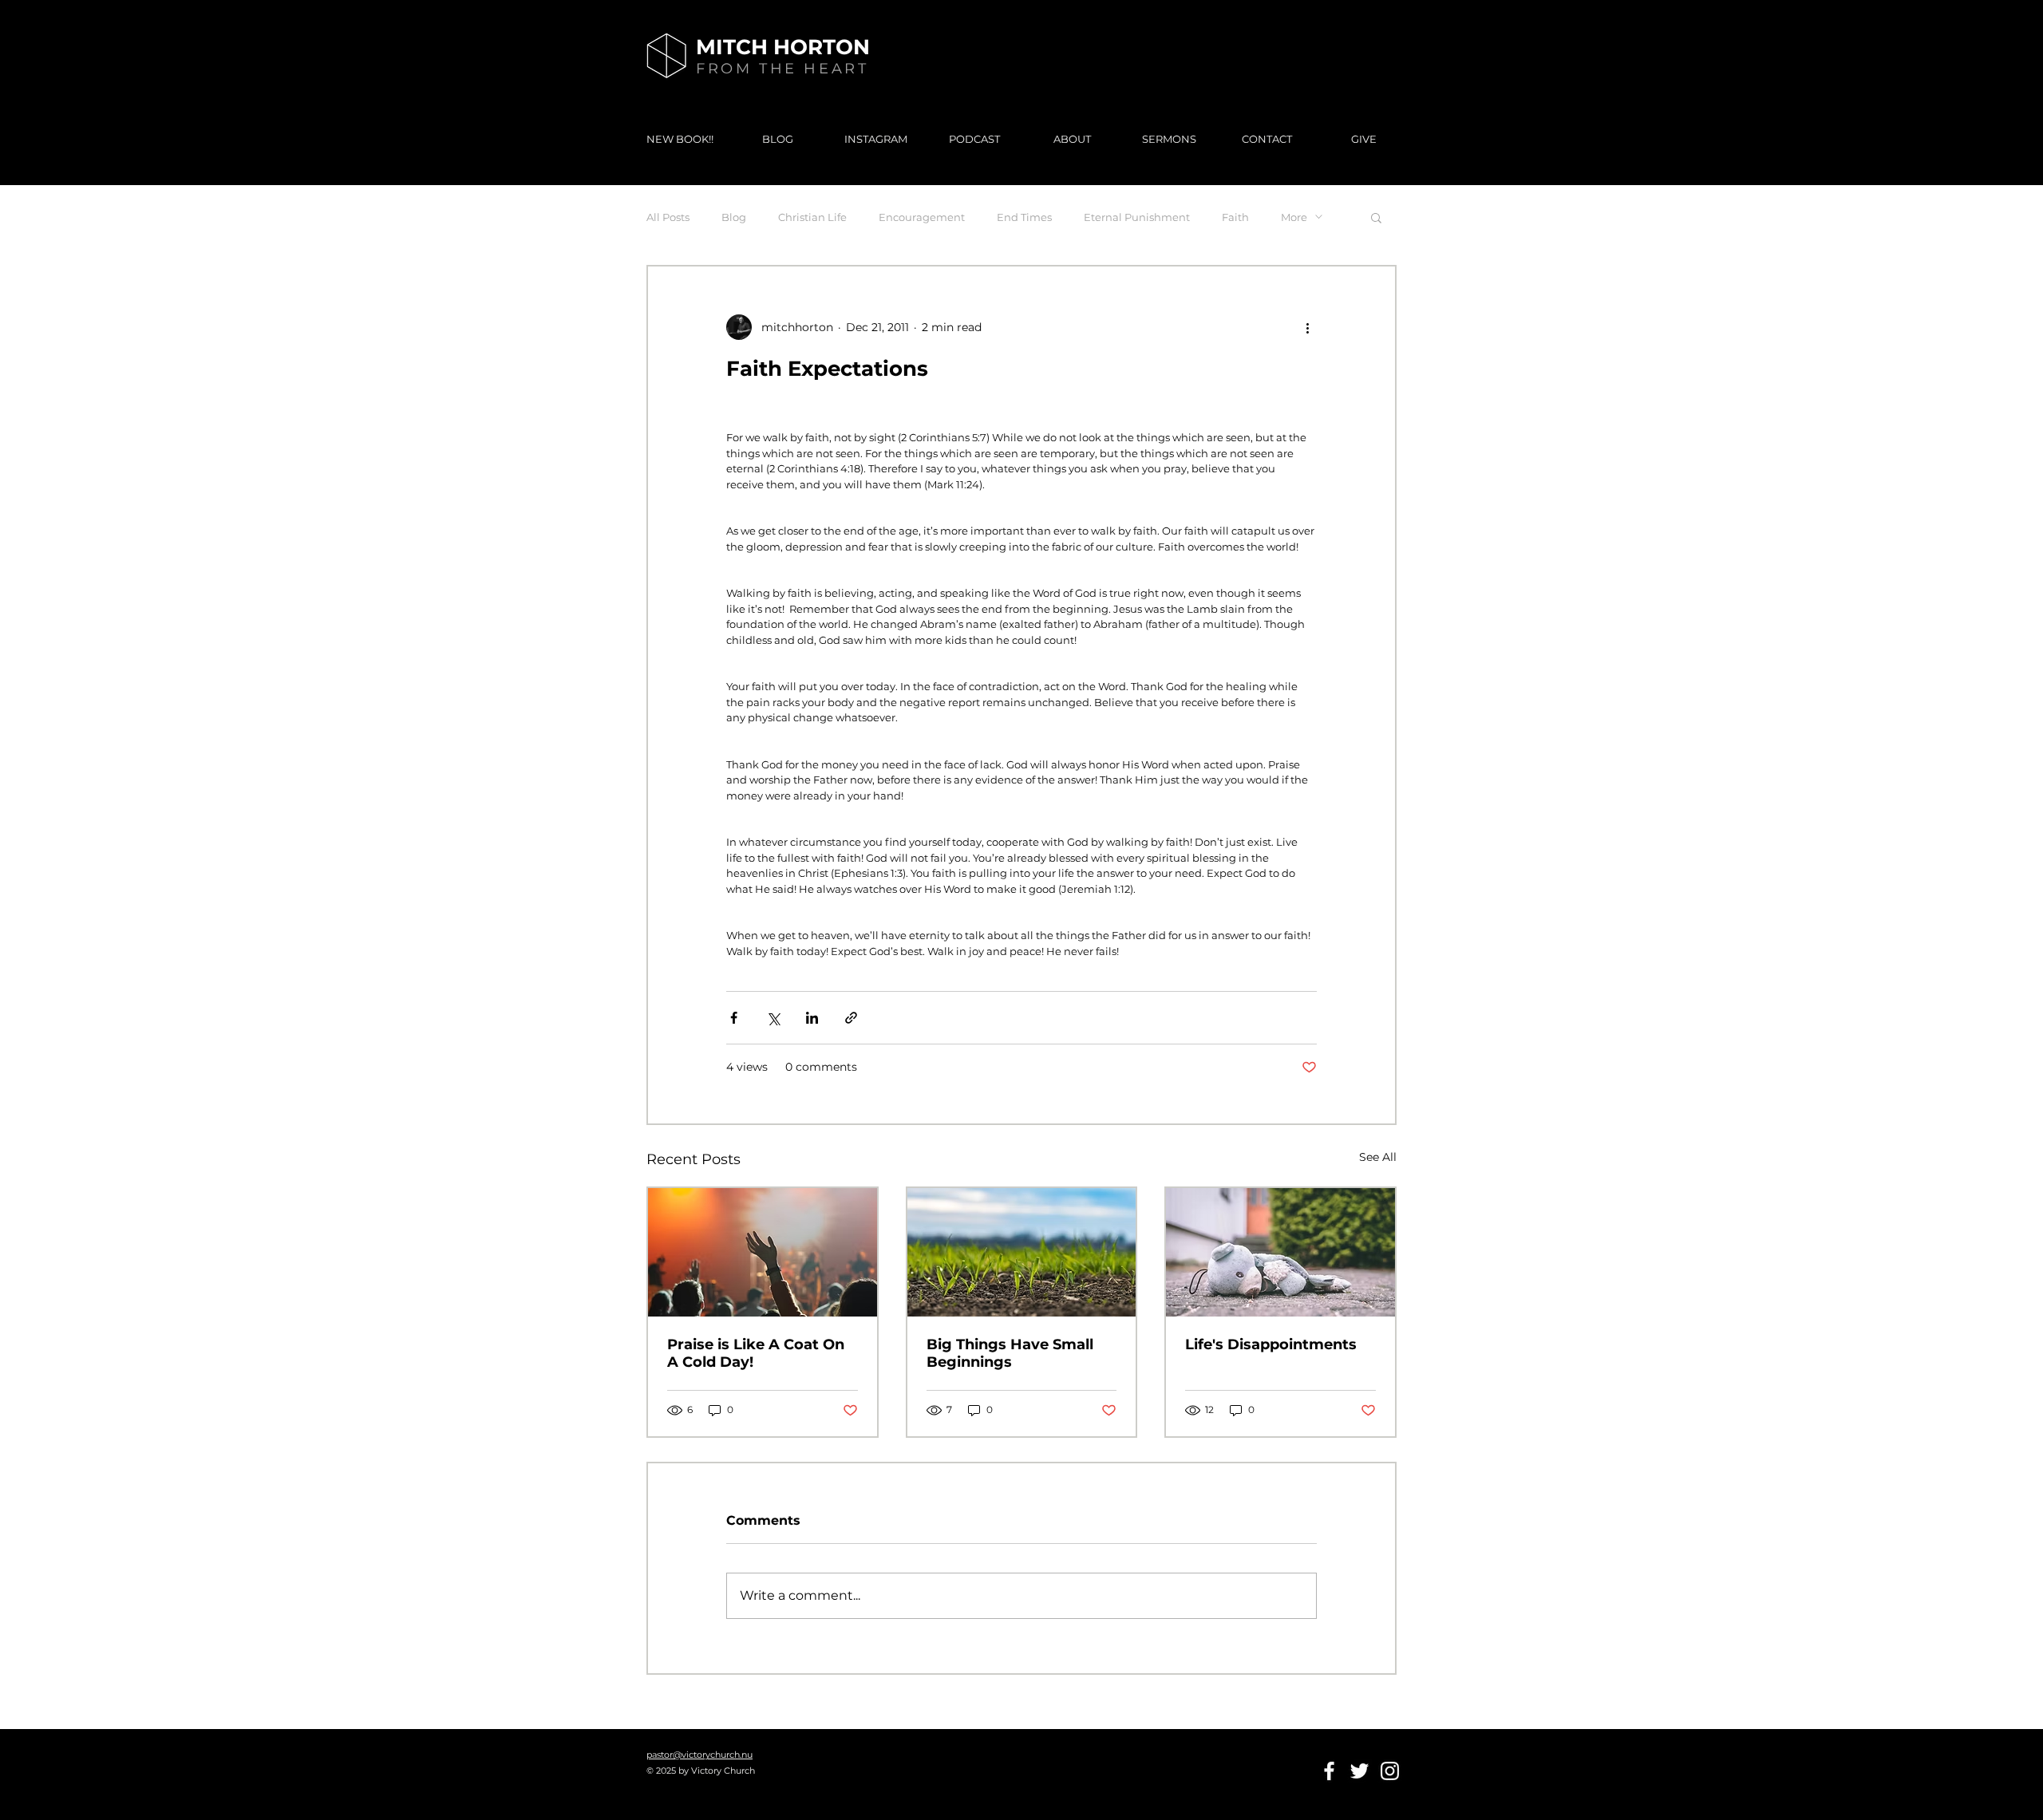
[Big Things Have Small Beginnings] (1022, 1252)
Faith (1235, 217)
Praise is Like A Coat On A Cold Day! (756, 1353)
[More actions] (1307, 327)
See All (1378, 1157)
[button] (1376, 217)
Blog (734, 217)
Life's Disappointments (1271, 1344)
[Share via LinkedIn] (812, 1018)
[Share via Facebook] (734, 1018)
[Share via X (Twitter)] (773, 1018)
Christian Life (812, 217)
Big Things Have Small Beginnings (1010, 1353)
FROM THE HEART (782, 69)
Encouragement (922, 217)
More (1294, 217)
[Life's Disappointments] (1280, 1252)
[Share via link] (851, 1018)
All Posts (668, 217)
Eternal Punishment (1137, 217)
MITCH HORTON (783, 47)
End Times (1024, 217)
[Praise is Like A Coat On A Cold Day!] (763, 1252)
